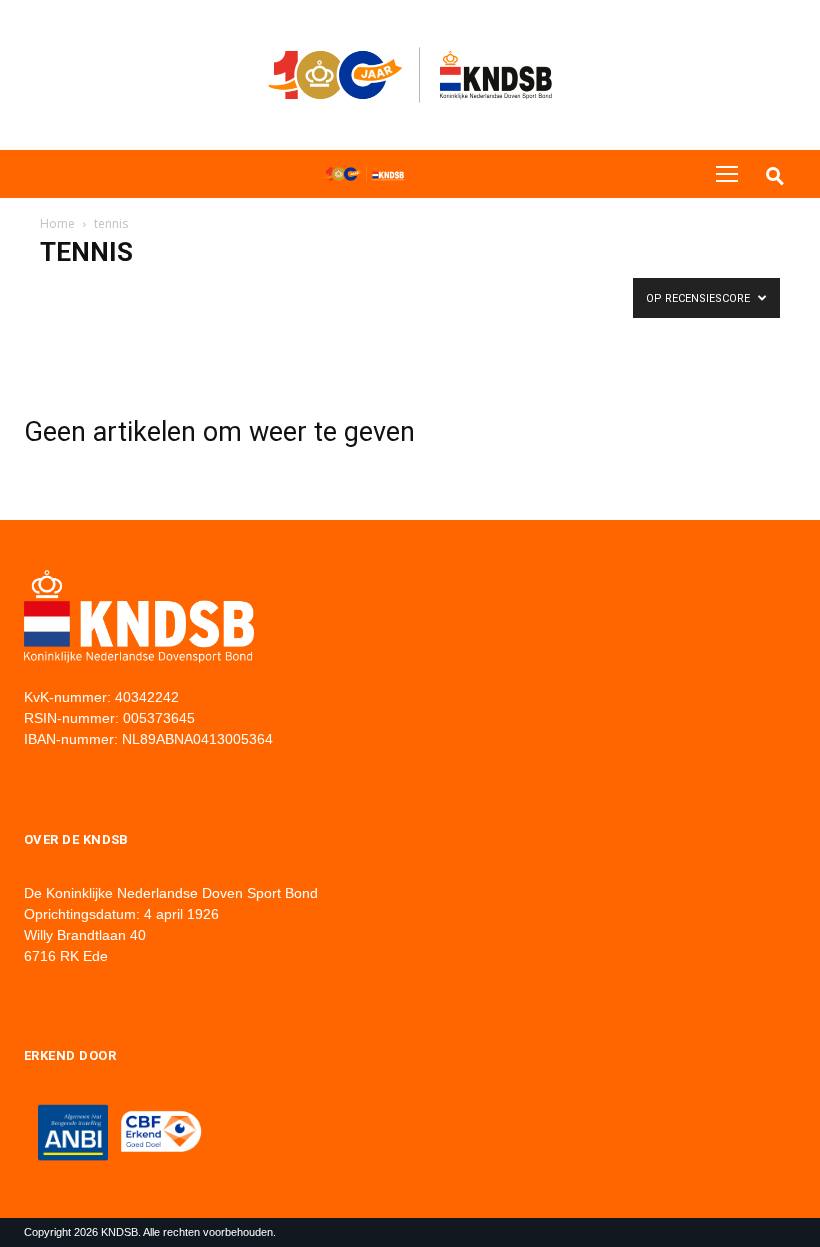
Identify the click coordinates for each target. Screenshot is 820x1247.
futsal (463, 292)
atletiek (68, 292)
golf (557, 292)
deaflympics (339, 292)
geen (512, 292)
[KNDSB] (364, 174)
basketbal (134, 292)
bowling (265, 292)
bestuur (202, 292)
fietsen (410, 292)
